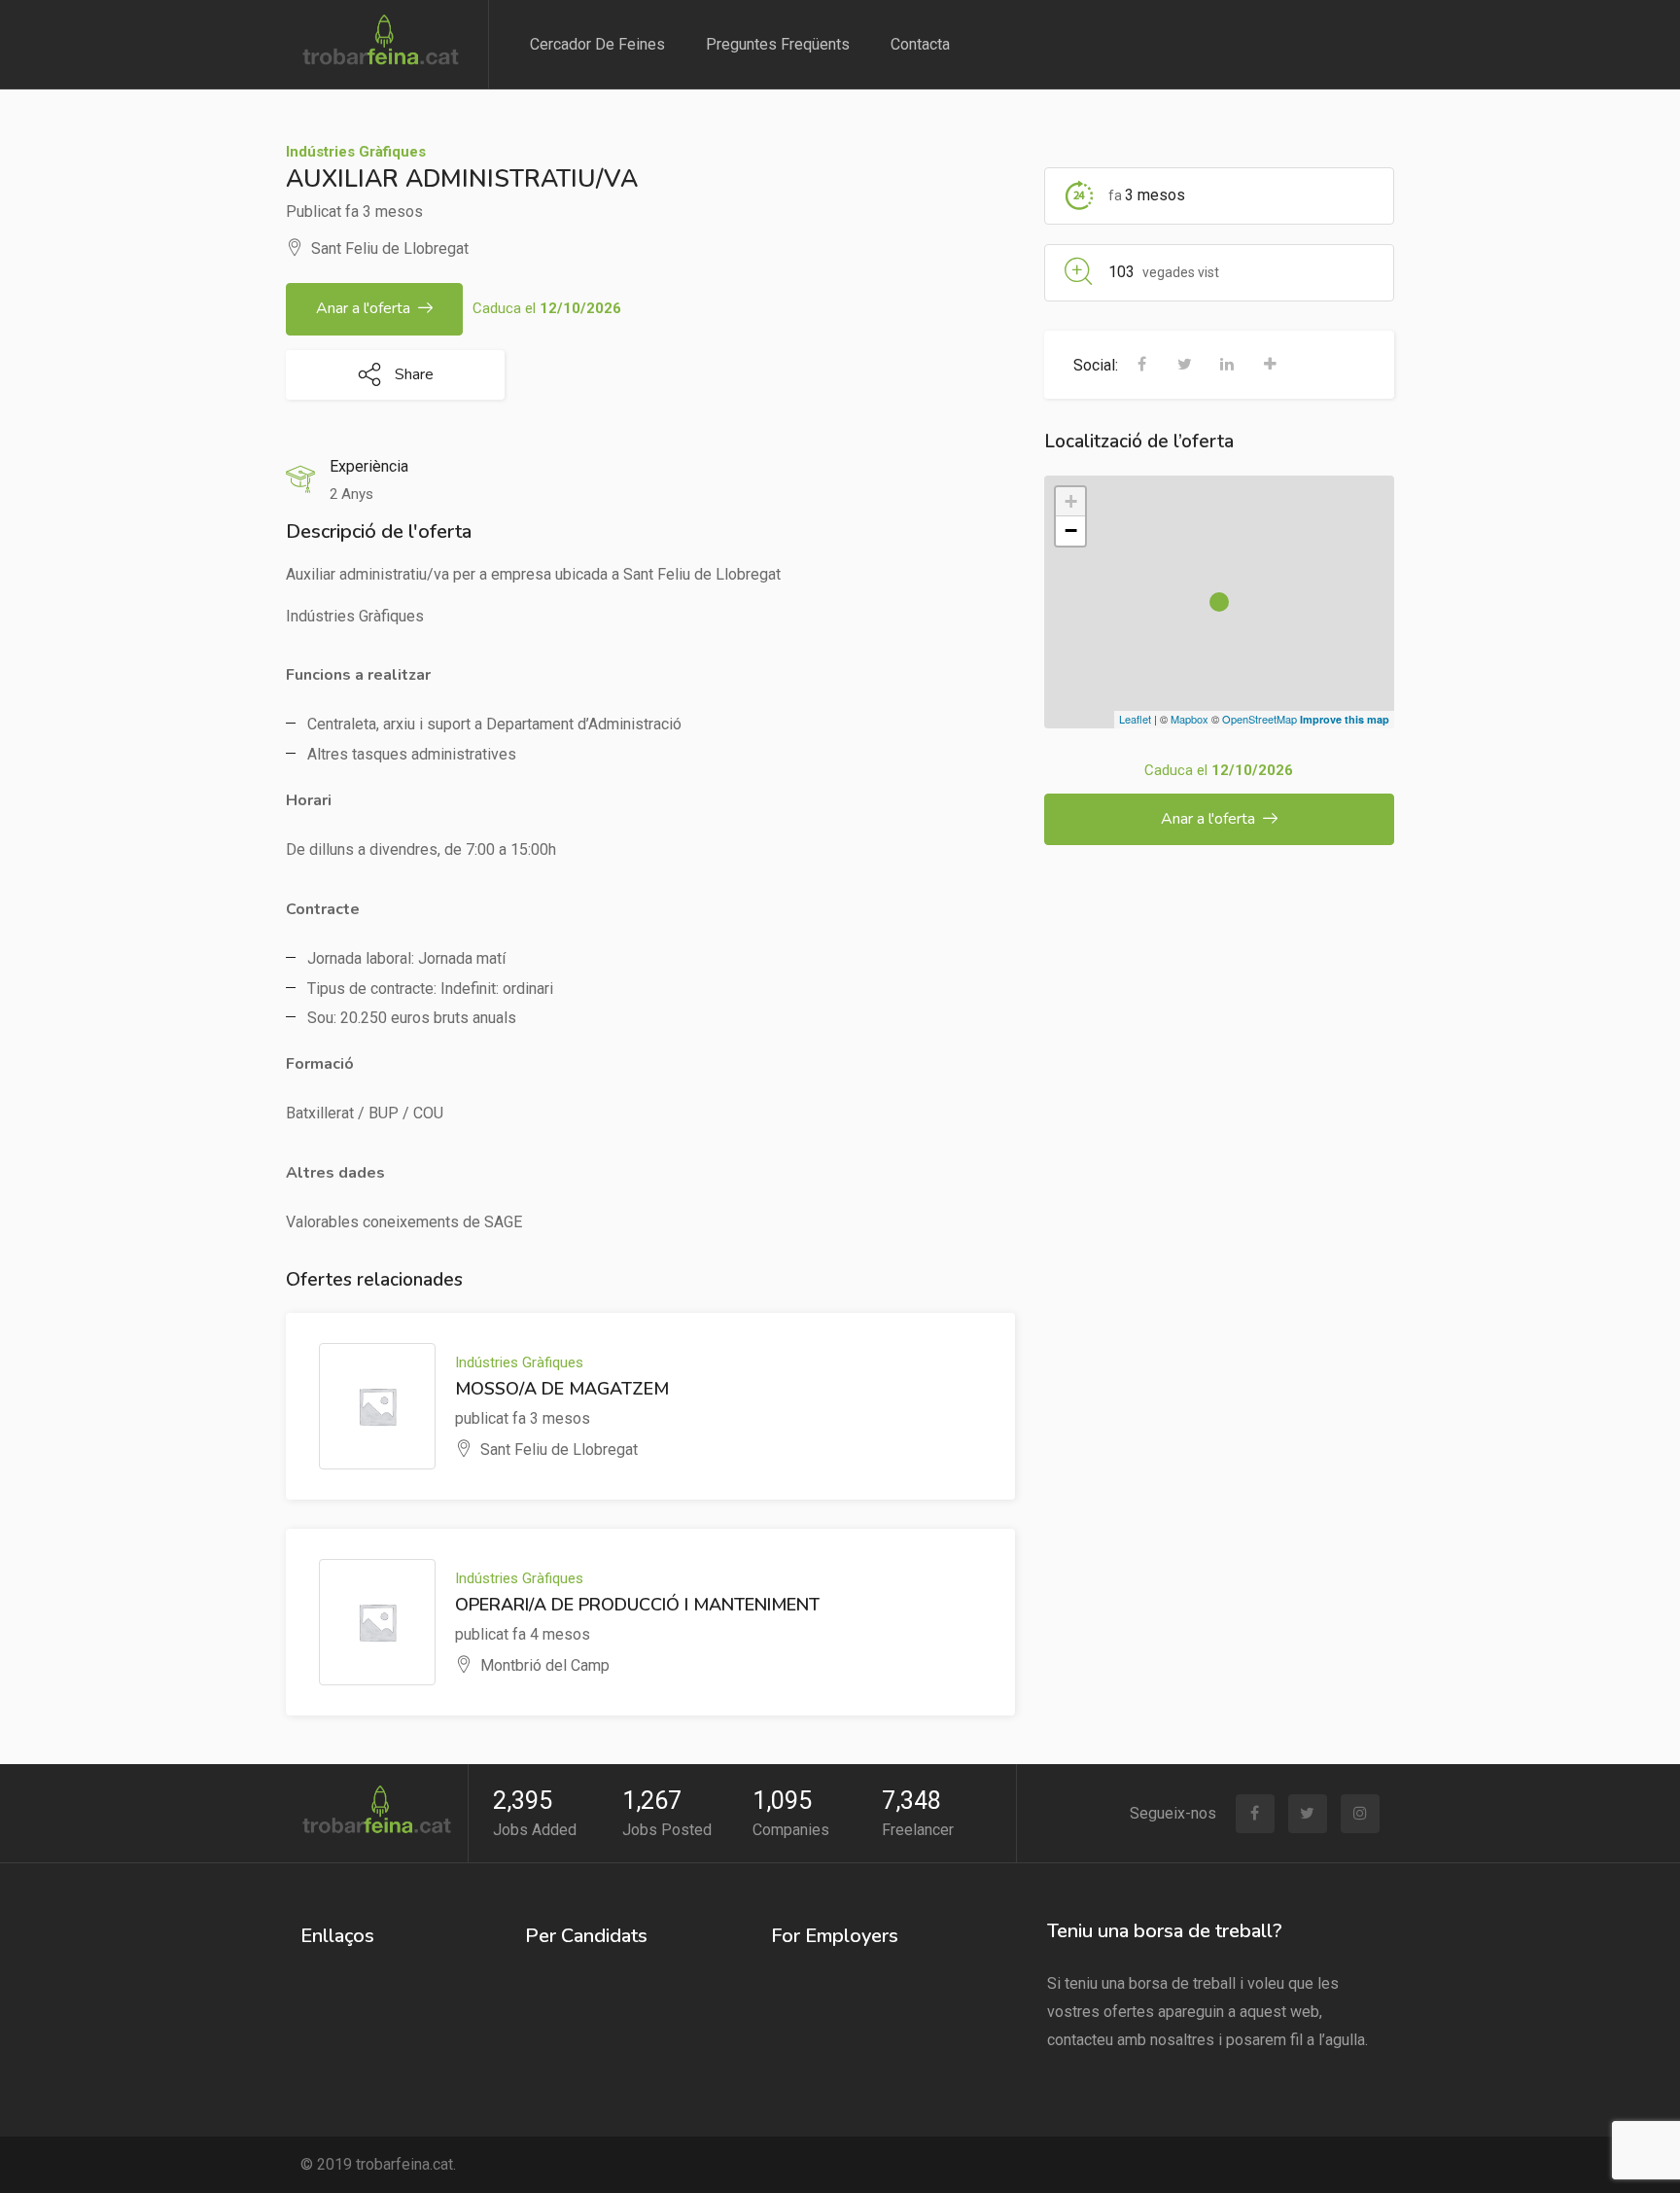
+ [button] (1071, 501)
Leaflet (1135, 719)
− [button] (1071, 531)
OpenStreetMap (1260, 719)
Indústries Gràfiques (356, 152)
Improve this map (1345, 719)
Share (412, 374)
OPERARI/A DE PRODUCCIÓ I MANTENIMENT (637, 1605)
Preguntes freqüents (778, 44)
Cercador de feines (597, 44)
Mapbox (1190, 719)
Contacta (920, 44)
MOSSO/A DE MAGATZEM (562, 1389)
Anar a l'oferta (363, 308)
